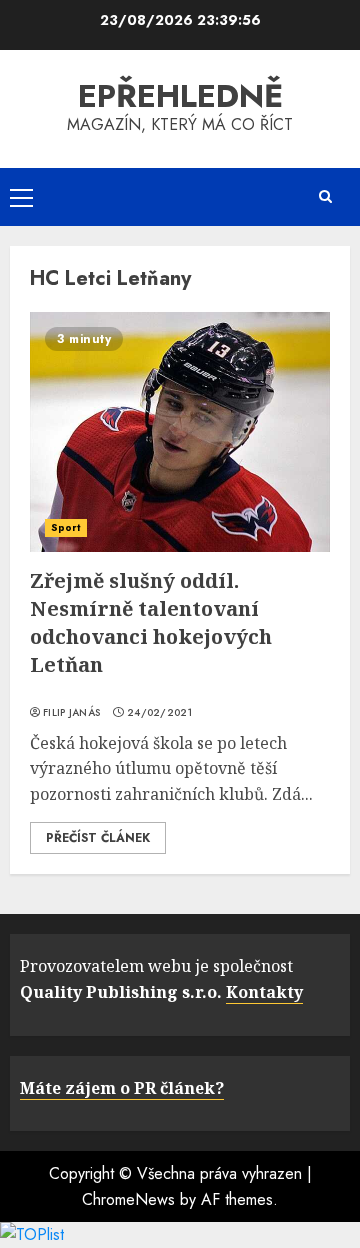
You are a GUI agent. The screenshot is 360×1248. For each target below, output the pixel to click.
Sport (66, 527)
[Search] (325, 196)
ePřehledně (180, 96)
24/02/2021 (159, 713)
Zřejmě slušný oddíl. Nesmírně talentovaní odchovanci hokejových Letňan (151, 622)
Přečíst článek (98, 838)
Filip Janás (71, 713)
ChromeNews (128, 1199)
